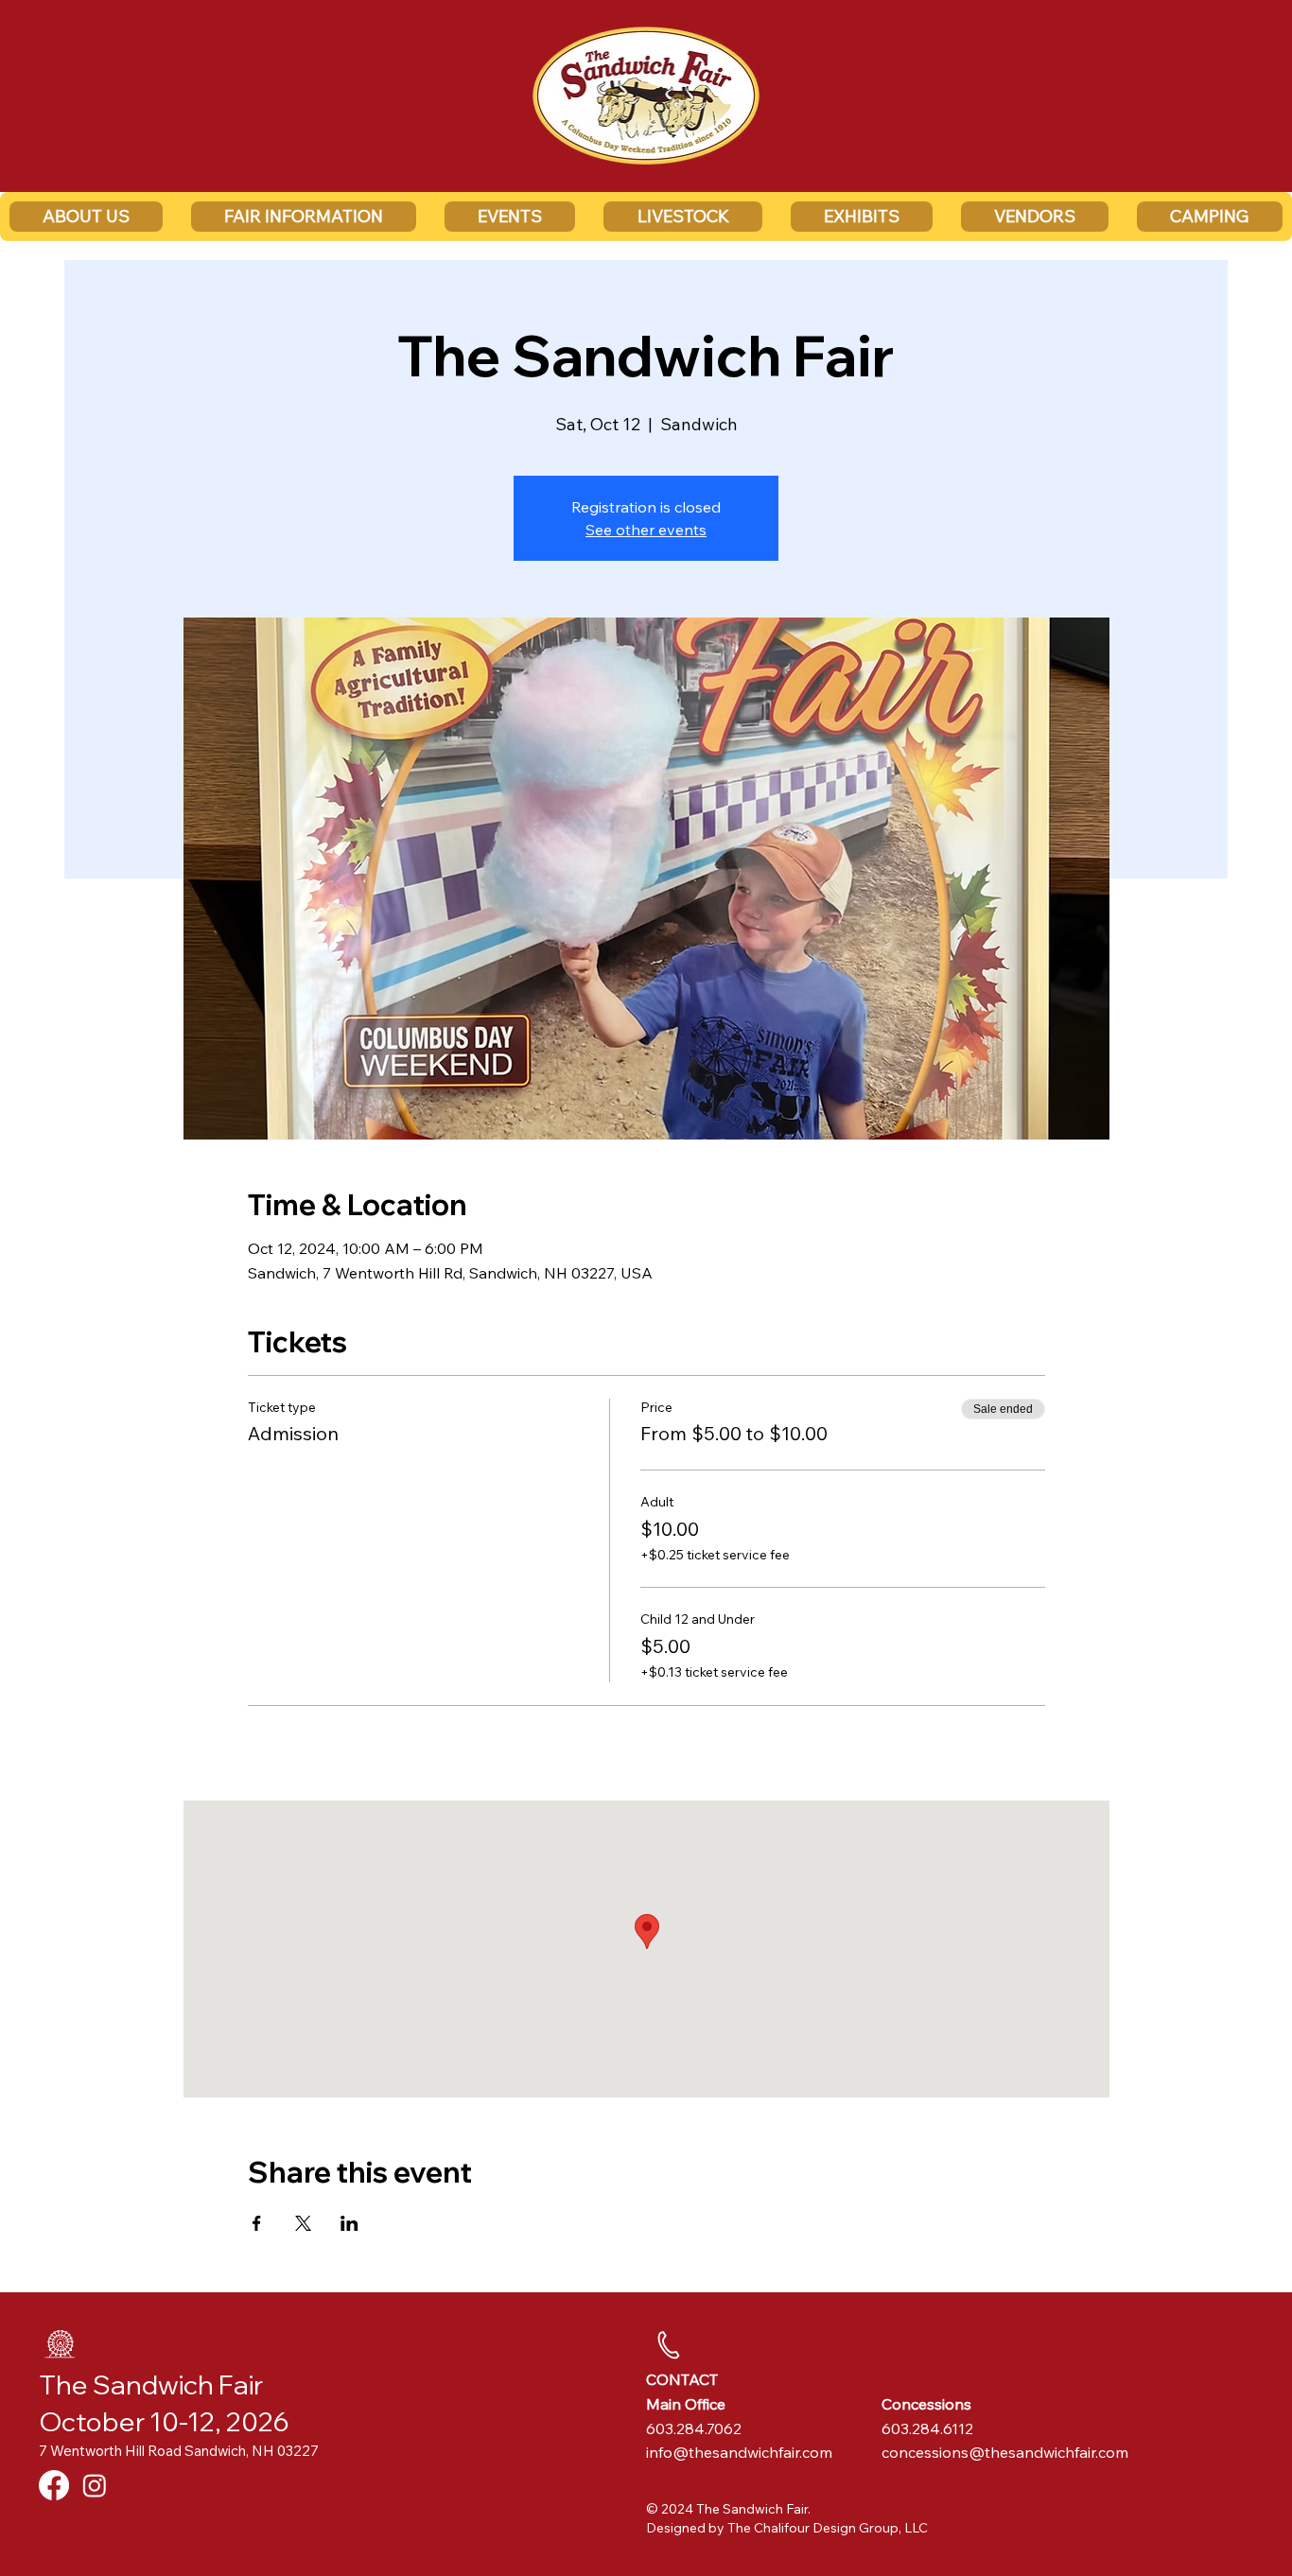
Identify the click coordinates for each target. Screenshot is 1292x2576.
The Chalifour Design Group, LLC (828, 2528)
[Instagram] (95, 2485)
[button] (86, 217)
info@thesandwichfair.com (739, 2452)
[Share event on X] (303, 2223)
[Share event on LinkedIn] (349, 2223)
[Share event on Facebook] (257, 2223)
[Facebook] (54, 2485)
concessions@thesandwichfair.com (1005, 2452)
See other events (646, 530)
